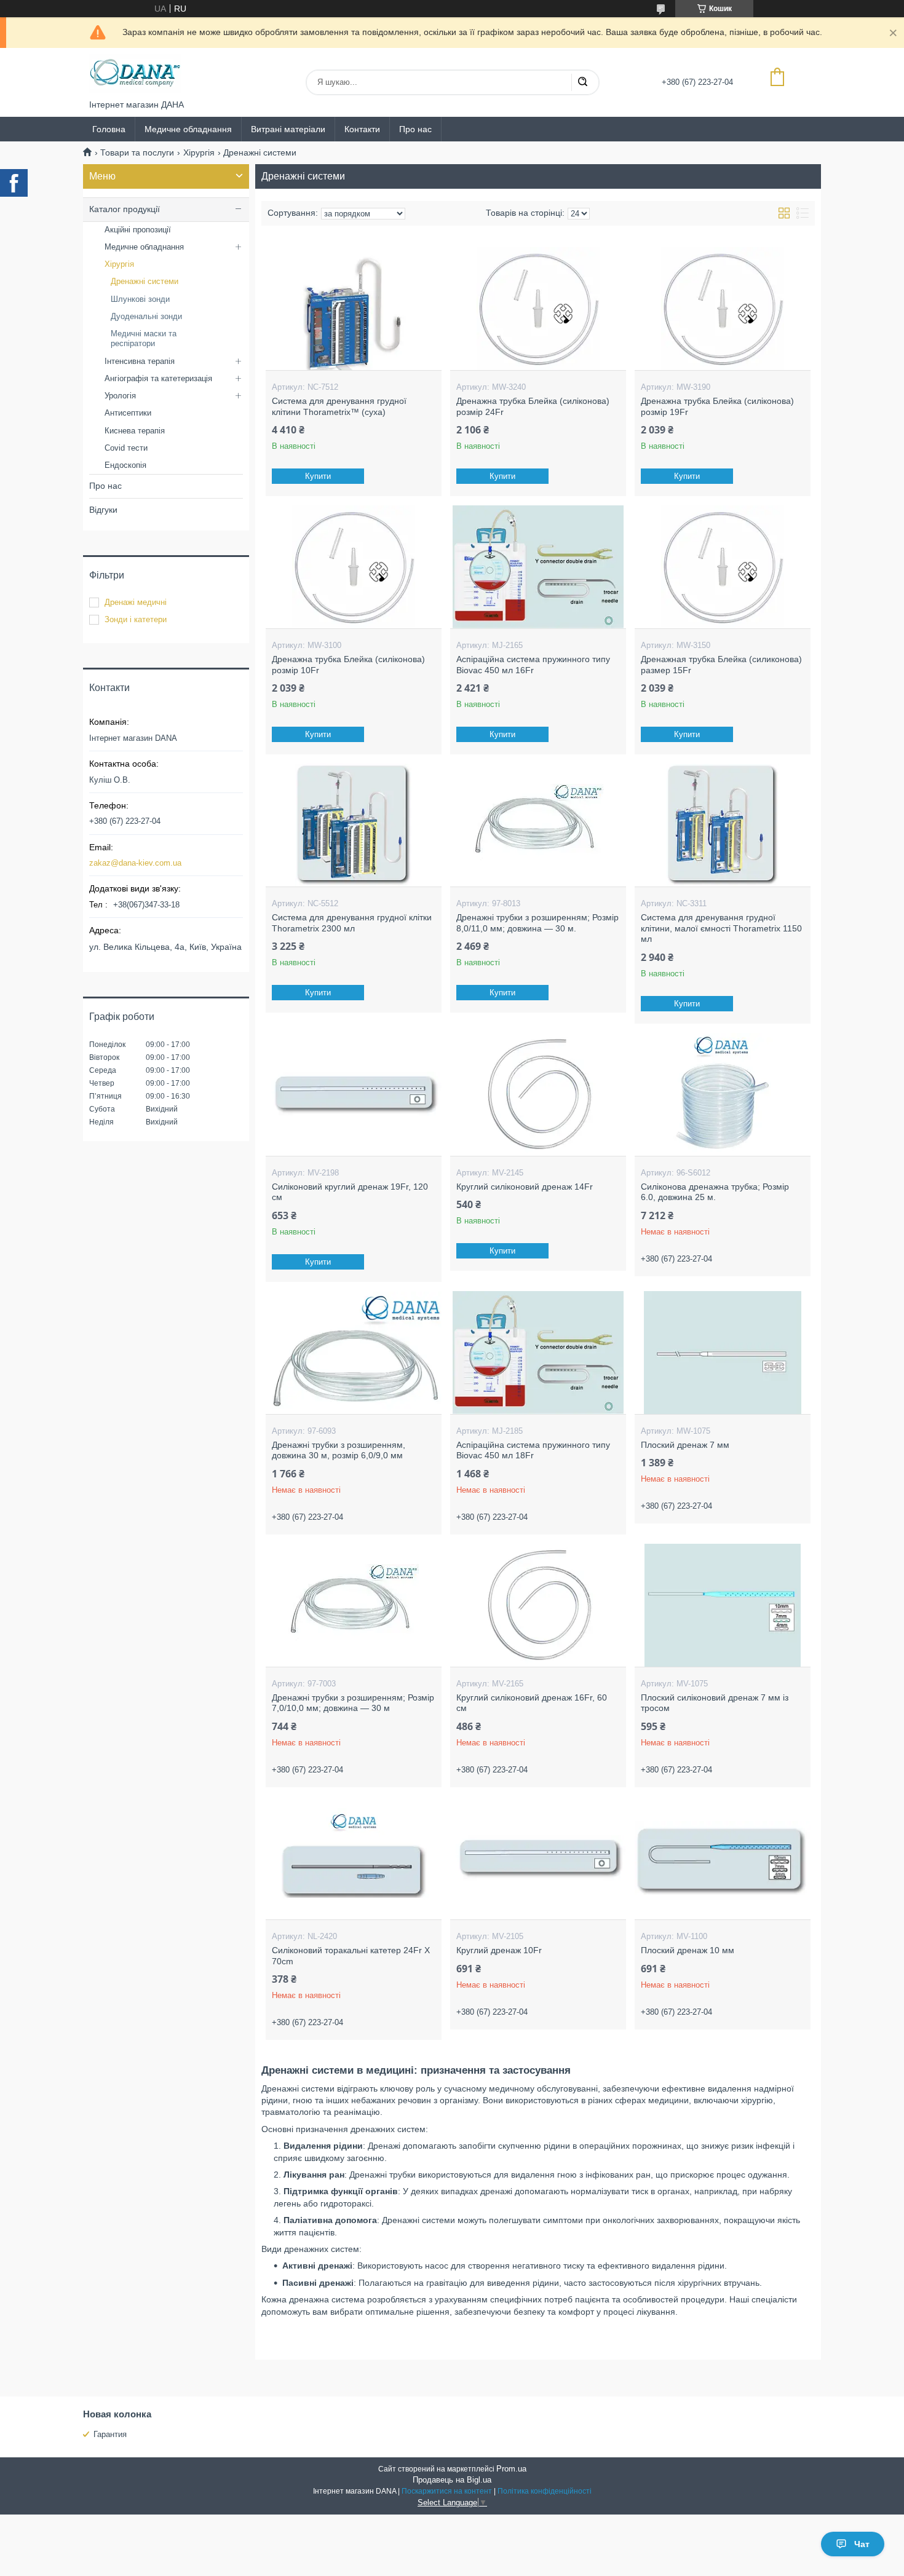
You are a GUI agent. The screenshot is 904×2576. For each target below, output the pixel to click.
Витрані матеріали (288, 129)
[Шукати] (582, 82)
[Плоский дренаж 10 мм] (722, 1858)
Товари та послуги (137, 152)
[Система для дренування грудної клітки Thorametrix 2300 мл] (353, 825)
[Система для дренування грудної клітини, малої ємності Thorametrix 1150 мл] (722, 825)
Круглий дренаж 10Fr (499, 1950)
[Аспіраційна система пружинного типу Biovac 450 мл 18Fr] (538, 1353)
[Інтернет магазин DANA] (135, 74)
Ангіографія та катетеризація (158, 378)
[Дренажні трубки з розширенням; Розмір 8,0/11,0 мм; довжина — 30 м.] (538, 825)
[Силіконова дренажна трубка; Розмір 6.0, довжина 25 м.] (722, 1094)
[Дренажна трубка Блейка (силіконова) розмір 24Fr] (538, 309)
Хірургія (199, 152)
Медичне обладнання (188, 129)
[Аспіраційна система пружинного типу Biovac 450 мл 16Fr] (538, 567)
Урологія (120, 396)
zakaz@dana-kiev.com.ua (135, 863)
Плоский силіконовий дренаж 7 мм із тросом (715, 1703)
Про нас (415, 129)
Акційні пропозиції (138, 230)
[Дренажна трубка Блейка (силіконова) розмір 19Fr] (722, 309)
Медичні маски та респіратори (144, 338)
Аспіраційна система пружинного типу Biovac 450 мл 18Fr (533, 1450)
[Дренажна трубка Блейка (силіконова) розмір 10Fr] (353, 567)
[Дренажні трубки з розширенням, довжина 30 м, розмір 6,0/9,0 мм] (353, 1353)
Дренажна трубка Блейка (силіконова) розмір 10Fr (348, 665)
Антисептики (128, 413)
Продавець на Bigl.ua (452, 2480)
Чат (862, 2544)
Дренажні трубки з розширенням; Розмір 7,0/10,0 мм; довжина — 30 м (353, 1703)
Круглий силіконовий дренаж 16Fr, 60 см (532, 1703)
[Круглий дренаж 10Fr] (538, 1858)
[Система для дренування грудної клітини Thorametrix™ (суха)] (353, 309)
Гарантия (110, 2434)
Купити (318, 476)
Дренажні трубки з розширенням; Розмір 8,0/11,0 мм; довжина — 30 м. (537, 923)
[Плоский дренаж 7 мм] (722, 1353)
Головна (109, 129)
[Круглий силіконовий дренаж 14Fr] (538, 1094)
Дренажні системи (145, 281)
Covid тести (126, 448)
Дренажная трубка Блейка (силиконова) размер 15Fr (721, 665)
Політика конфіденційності (545, 2491)
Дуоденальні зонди (146, 316)
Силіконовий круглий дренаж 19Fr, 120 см (350, 1192)
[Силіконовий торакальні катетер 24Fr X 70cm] (353, 1858)
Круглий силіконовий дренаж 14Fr (525, 1187)
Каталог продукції (125, 209)
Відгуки (103, 510)
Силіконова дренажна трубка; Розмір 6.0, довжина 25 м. (715, 1192)
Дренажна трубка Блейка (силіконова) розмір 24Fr (533, 406)
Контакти (362, 129)
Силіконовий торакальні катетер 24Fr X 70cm (351, 1956)
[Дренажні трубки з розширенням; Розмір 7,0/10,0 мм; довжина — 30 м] (353, 1605)
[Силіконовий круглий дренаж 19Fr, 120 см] (353, 1094)
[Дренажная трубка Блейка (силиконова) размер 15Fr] (722, 567)
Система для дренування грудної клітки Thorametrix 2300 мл (352, 923)
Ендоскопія (125, 465)
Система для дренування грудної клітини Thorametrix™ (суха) (339, 406)
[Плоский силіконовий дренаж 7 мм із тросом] (722, 1605)
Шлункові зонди (140, 299)
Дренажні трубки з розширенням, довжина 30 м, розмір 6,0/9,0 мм (339, 1450)
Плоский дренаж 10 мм (688, 1950)
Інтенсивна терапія (140, 361)
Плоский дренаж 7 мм (685, 1445)
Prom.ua (511, 2469)
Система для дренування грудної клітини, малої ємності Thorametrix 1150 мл (721, 928)
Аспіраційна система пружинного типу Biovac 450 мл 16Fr (533, 665)
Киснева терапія (135, 431)
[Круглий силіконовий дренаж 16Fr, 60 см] (538, 1605)
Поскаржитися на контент (447, 2491)
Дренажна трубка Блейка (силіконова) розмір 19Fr (717, 406)
